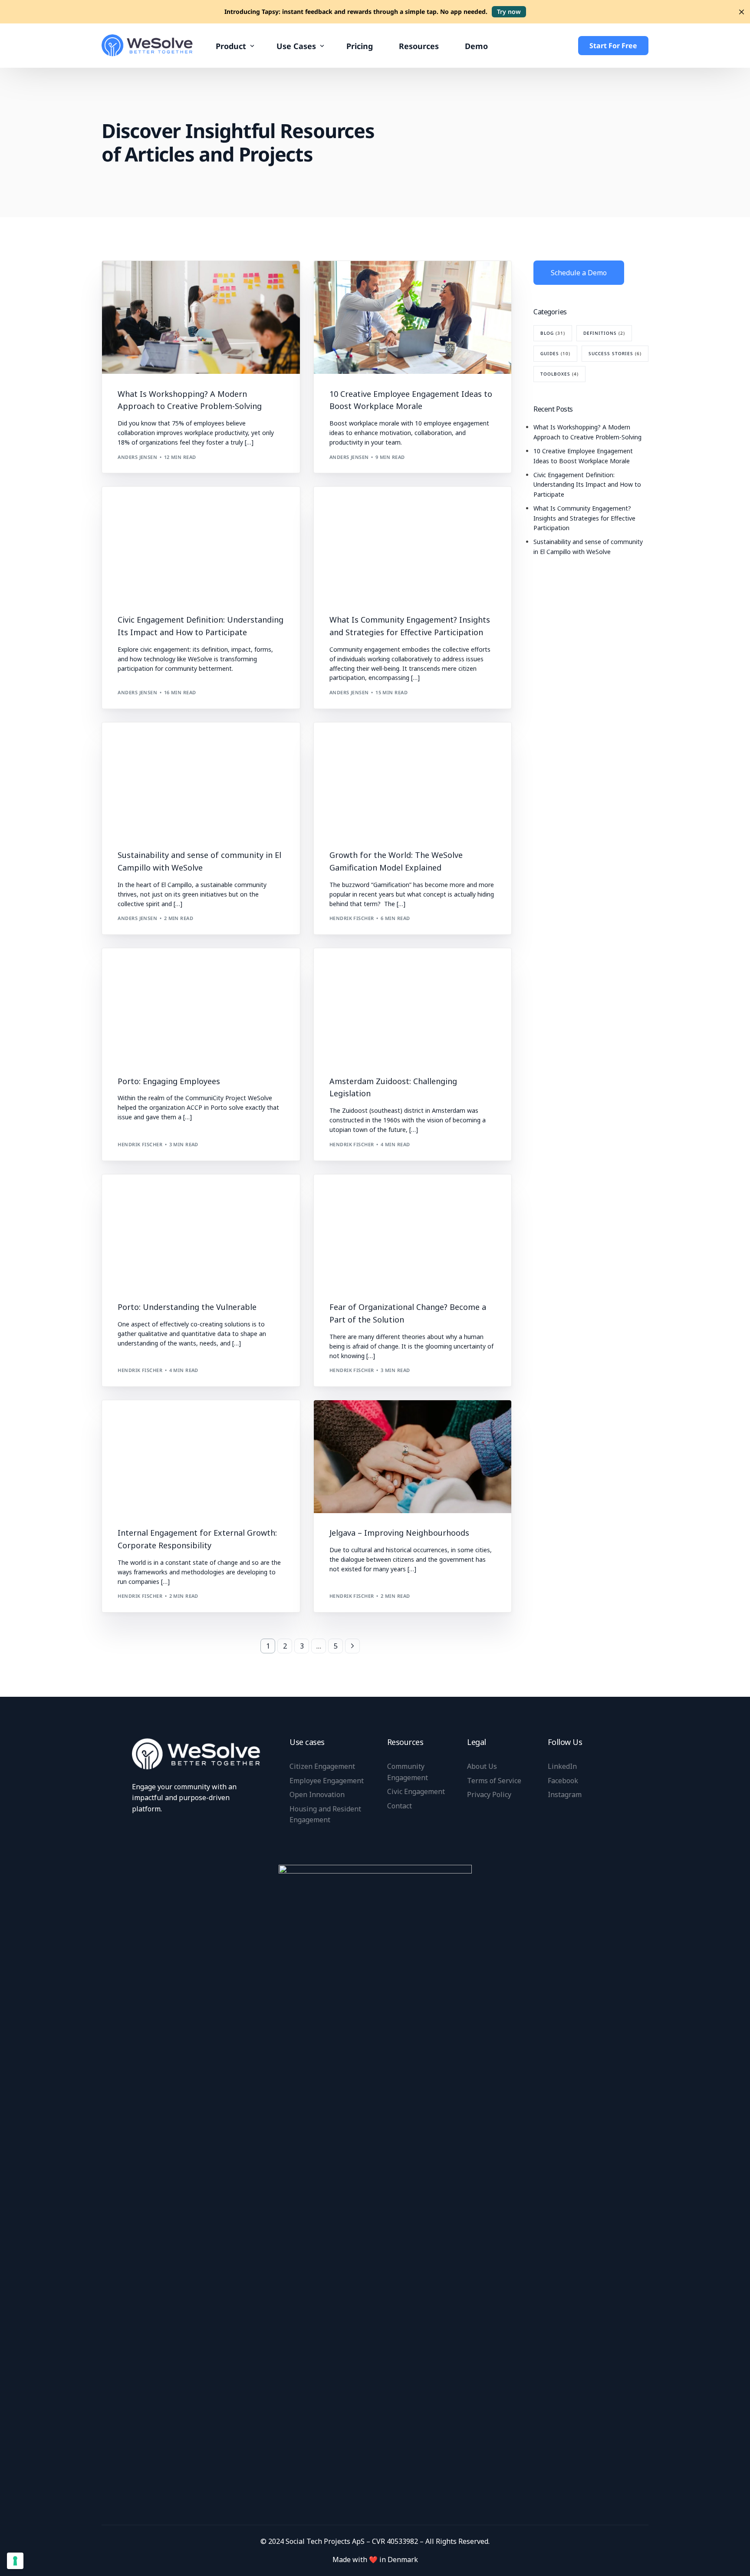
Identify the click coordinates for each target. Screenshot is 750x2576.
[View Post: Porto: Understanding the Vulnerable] (201, 1231)
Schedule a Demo (579, 273)
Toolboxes (559, 374)
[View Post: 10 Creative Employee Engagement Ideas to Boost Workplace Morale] (413, 317)
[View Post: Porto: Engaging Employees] (201, 1005)
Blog (128, 279)
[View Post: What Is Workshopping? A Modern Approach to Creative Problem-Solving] (201, 317)
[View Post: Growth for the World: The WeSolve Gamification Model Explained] (413, 779)
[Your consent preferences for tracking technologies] (15, 2561)
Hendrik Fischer (352, 918)
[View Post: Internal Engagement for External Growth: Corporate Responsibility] (201, 1457)
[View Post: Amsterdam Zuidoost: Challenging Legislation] (413, 1005)
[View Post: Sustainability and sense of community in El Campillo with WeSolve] (201, 779)
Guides (555, 353)
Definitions (137, 506)
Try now (509, 12)
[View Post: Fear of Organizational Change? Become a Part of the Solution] (413, 1231)
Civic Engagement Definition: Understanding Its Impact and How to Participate (587, 485)
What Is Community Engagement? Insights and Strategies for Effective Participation (584, 518)
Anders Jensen (137, 457)
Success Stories (142, 967)
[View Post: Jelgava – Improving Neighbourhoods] (413, 1457)
